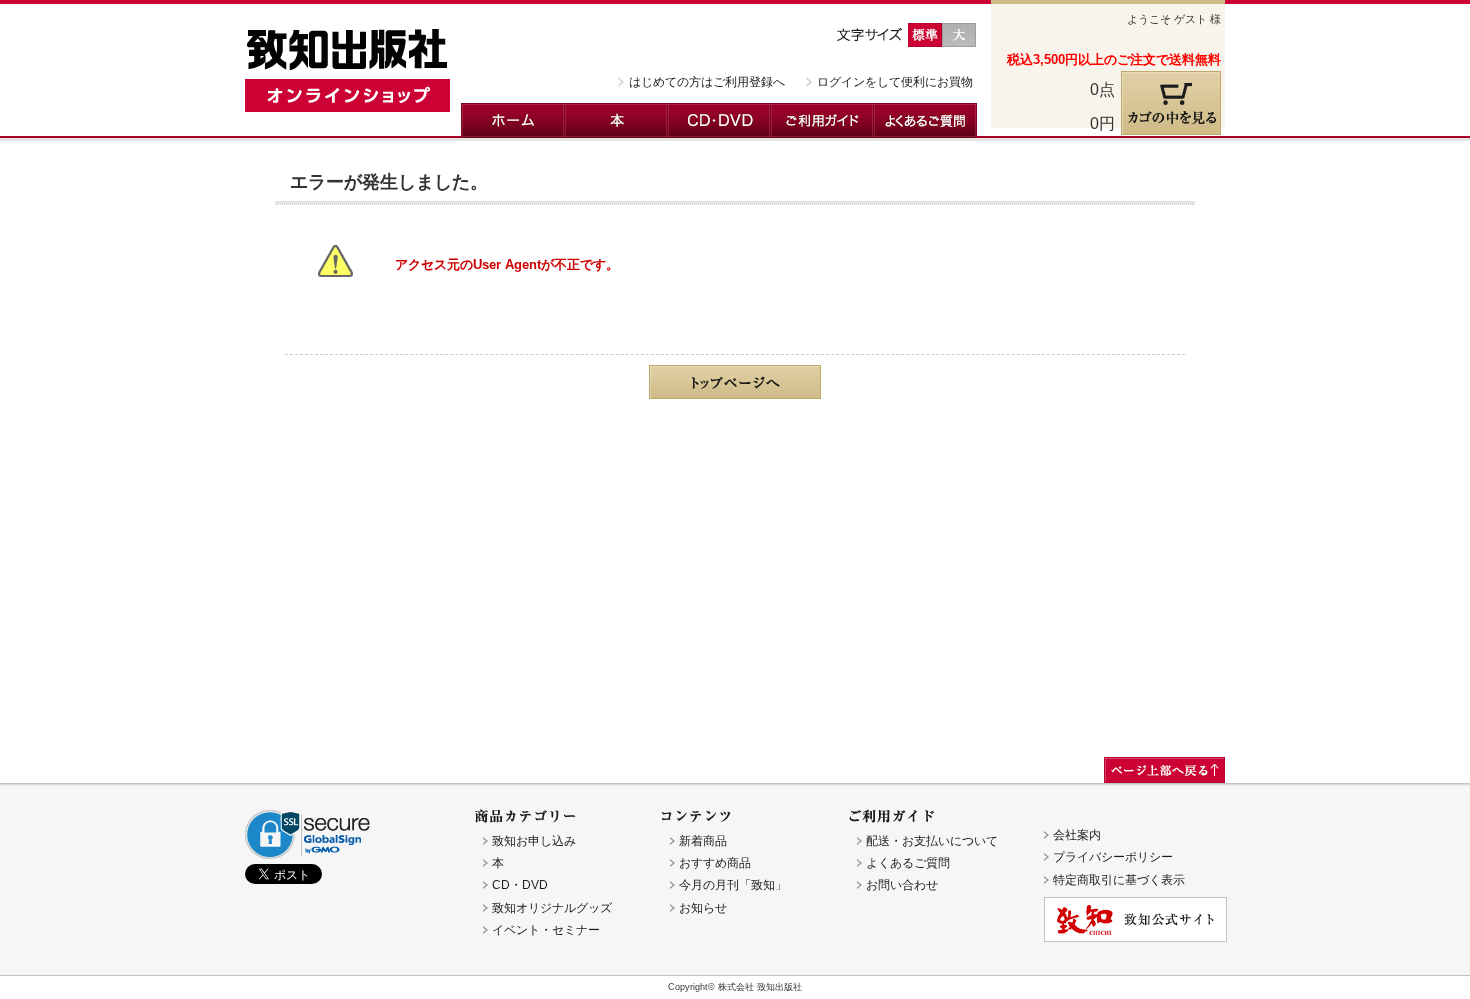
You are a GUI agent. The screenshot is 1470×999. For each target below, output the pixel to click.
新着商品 (703, 841)
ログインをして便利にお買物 (895, 82)
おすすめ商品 (715, 863)
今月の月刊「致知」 (733, 885)
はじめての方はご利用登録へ (707, 82)
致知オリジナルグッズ (552, 908)
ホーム (513, 120)
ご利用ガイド (822, 120)
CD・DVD (719, 120)
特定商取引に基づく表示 (1119, 880)
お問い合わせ (902, 885)
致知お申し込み (534, 841)
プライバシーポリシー (1113, 857)
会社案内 (1077, 835)
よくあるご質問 (925, 120)
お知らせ (703, 908)
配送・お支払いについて (932, 841)
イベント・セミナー (546, 930)
